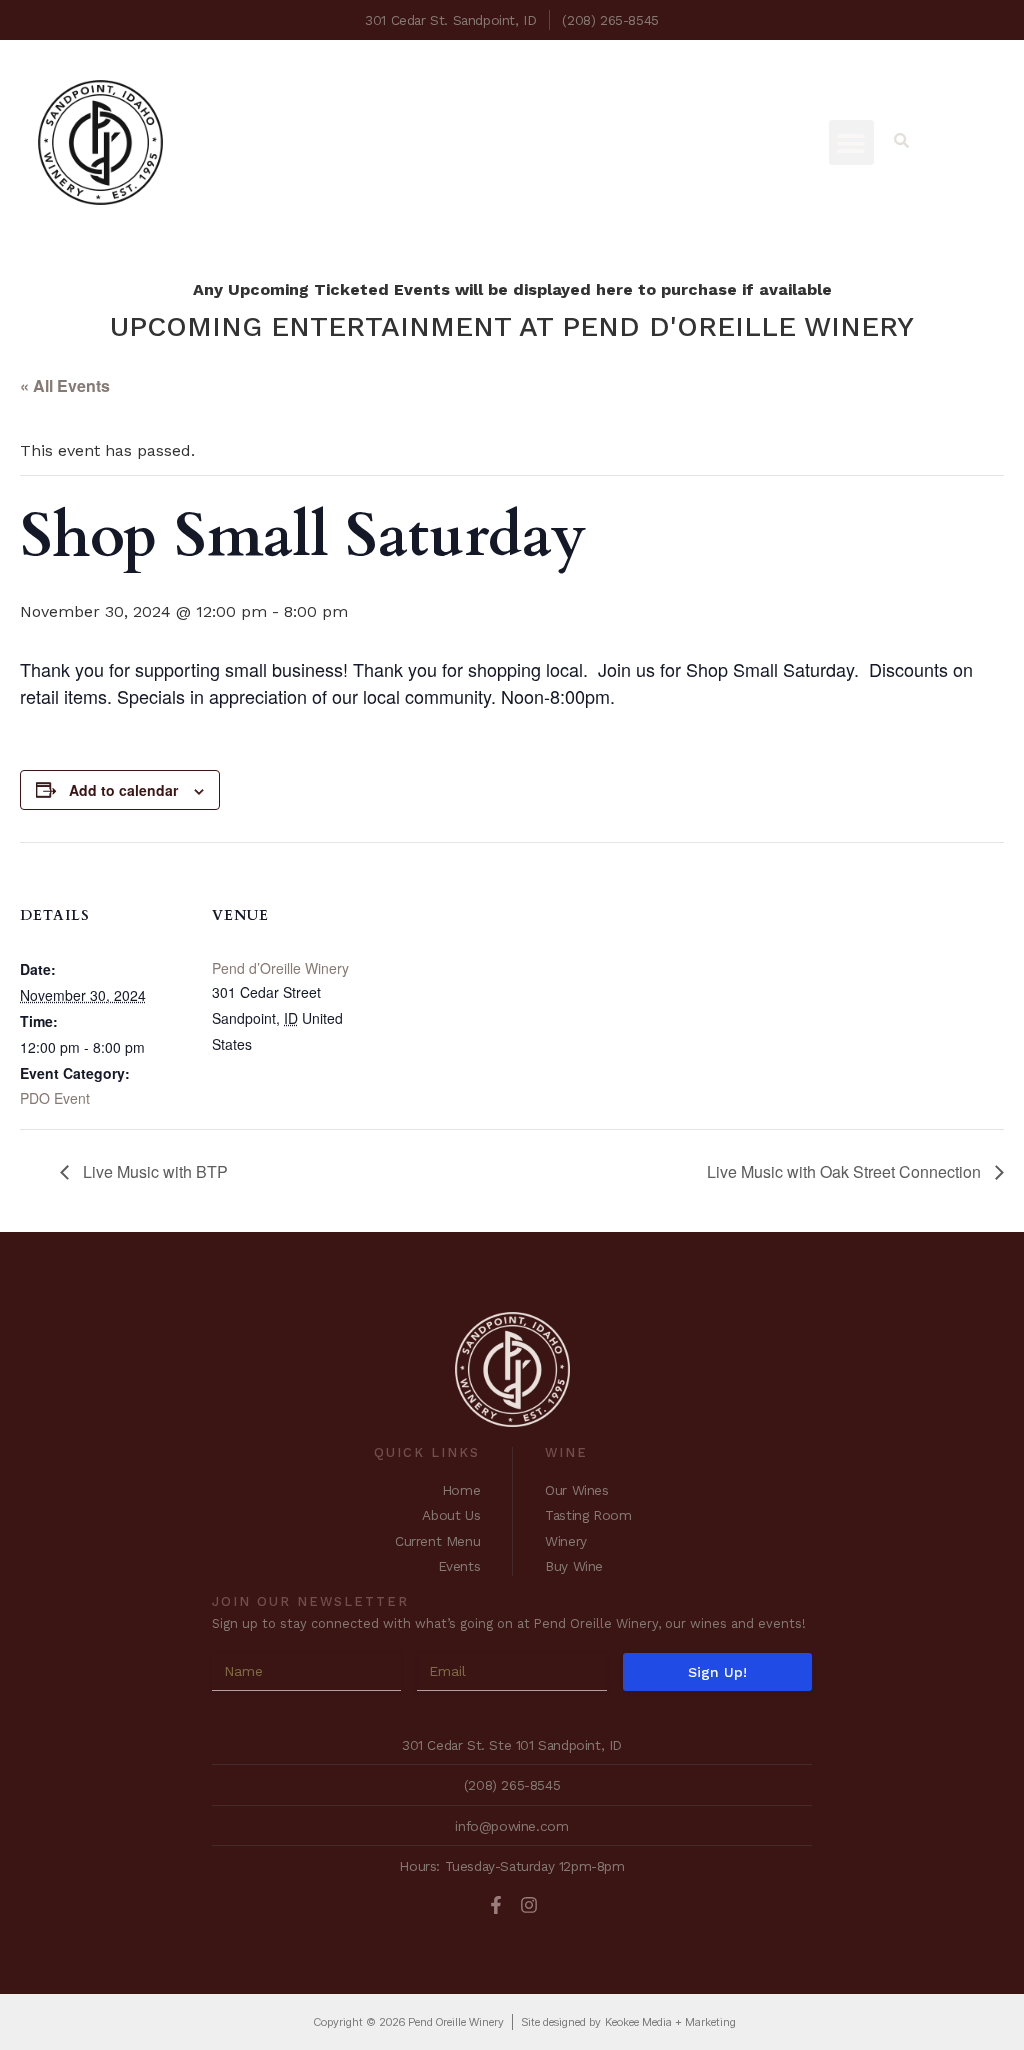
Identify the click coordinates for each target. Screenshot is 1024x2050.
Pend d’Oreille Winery (280, 968)
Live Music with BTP (153, 1171)
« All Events (65, 385)
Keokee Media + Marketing (670, 2022)
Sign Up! (717, 1672)
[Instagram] (529, 1905)
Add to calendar (123, 790)
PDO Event (55, 1098)
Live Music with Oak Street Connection (846, 1171)
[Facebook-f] (496, 1905)
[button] (851, 142)
